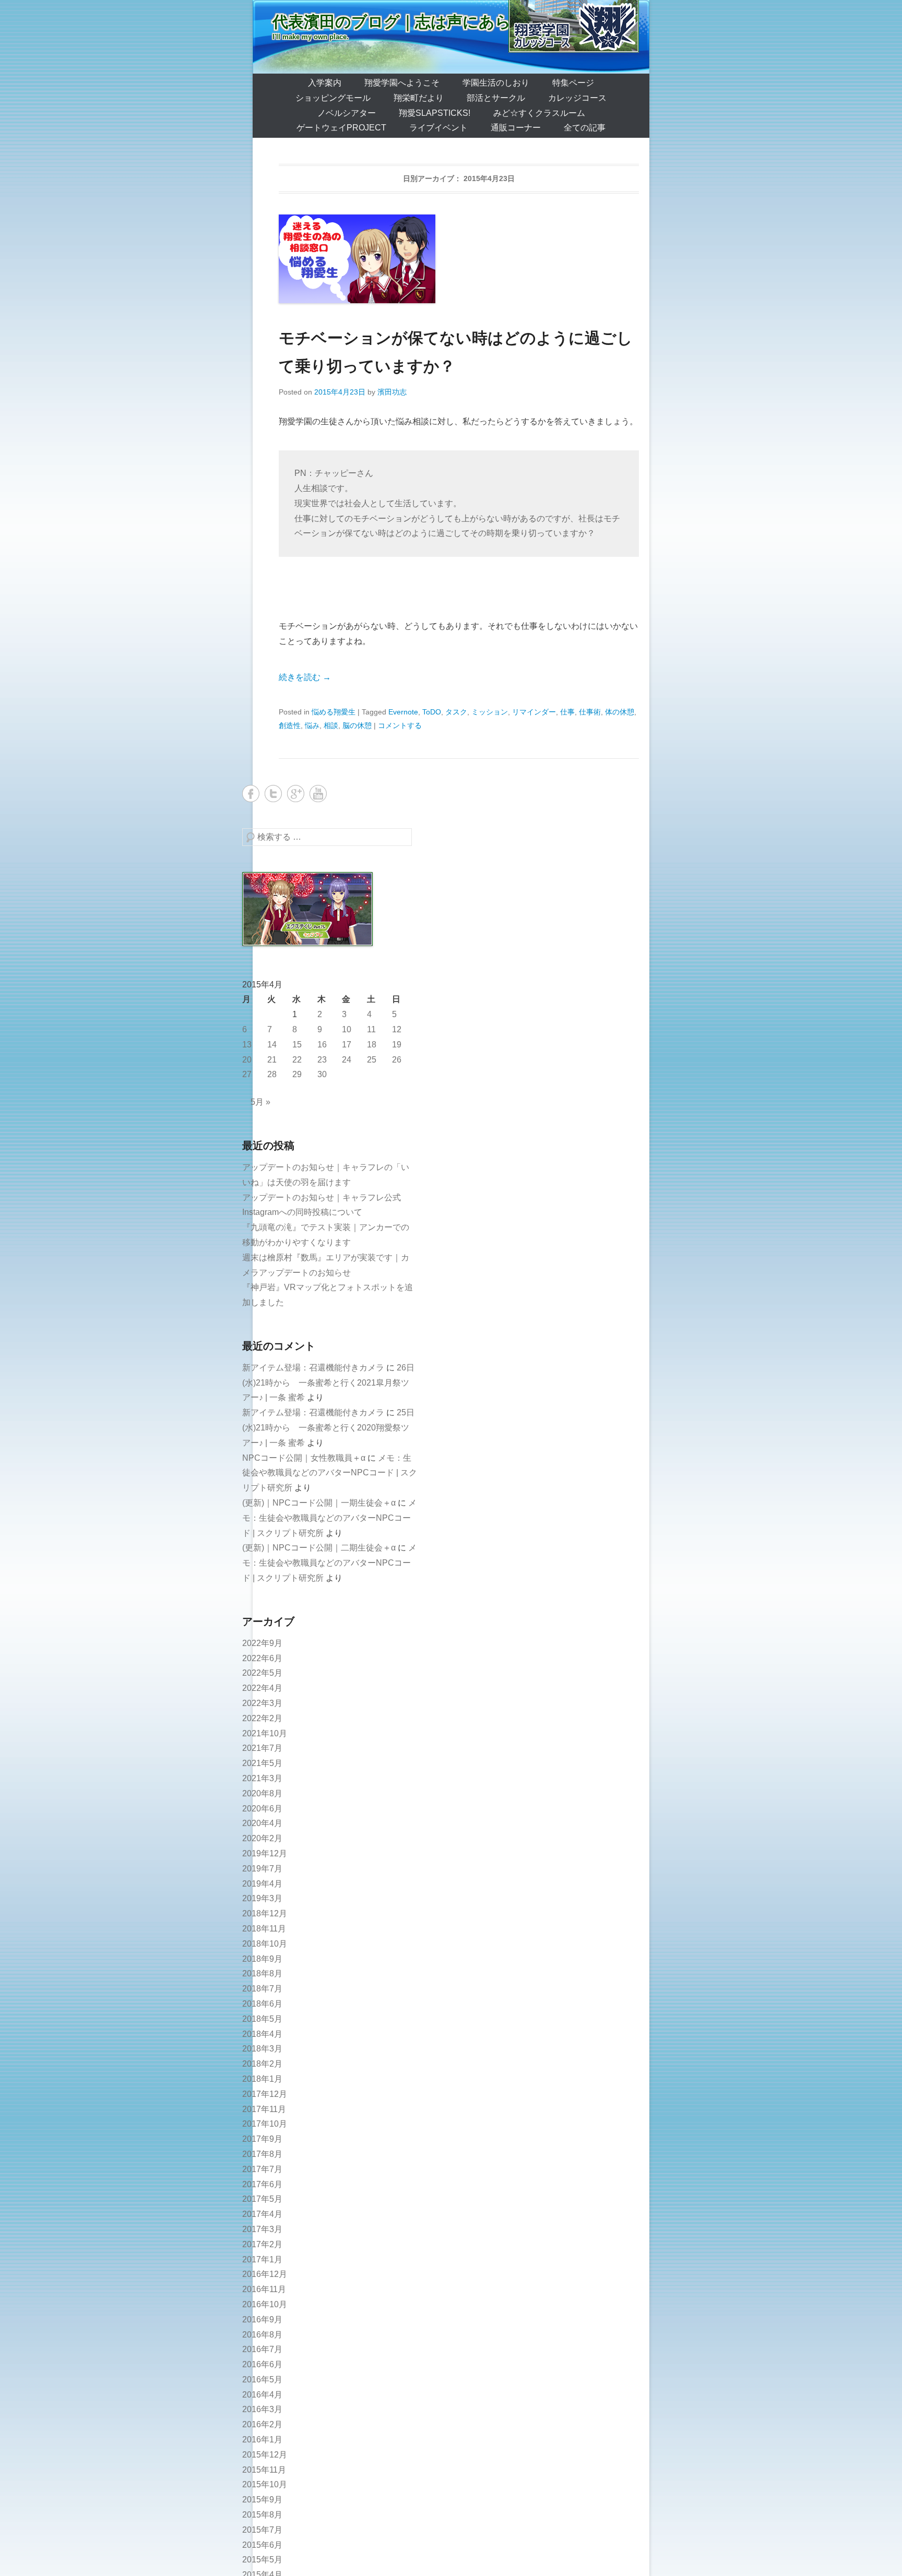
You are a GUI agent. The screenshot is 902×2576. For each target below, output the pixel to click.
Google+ (296, 794)
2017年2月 (262, 2244)
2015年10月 (265, 2484)
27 (247, 1074)
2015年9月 (262, 2500)
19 (397, 1045)
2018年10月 (265, 1944)
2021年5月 (262, 1763)
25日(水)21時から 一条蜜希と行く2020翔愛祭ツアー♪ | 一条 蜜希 (328, 1428)
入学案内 (325, 83)
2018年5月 (262, 2019)
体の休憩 (620, 712)
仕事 (567, 712)
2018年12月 (265, 1913)
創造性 (290, 725)
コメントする (400, 725)
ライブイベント (438, 128)
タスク (456, 712)
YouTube (318, 794)
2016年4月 (262, 2395)
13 (247, 1045)
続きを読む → (305, 677)
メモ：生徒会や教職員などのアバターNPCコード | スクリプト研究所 (330, 1473)
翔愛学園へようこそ (402, 83)
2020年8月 (262, 1793)
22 (297, 1060)
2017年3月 (262, 2229)
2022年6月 (262, 1658)
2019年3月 (262, 1898)
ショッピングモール (333, 98)
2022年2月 (262, 1718)
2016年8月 (262, 2335)
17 (347, 1045)
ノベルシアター (347, 113)
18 (372, 1045)
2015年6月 (262, 2545)
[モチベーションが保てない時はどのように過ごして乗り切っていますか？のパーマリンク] (459, 259)
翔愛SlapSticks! (435, 113)
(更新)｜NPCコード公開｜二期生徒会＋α (319, 1548)
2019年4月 (262, 1884)
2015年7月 (262, 2530)
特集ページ (573, 83)
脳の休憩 (357, 725)
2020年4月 (262, 1823)
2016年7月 (262, 2349)
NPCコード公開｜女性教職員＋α (304, 1458)
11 (371, 1029)
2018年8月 (262, 1973)
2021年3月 (262, 1778)
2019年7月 (262, 1869)
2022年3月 (262, 1703)
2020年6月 (262, 1809)
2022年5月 (262, 1673)
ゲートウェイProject (341, 128)
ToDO (432, 712)
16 (322, 1045)
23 (322, 1060)
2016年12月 (265, 2274)
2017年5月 (262, 2199)
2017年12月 (265, 2094)
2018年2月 (262, 2064)
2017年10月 (265, 2124)
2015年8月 (262, 2515)
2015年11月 (264, 2470)
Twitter (273, 794)
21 (272, 1060)
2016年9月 (262, 2319)
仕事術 (590, 712)
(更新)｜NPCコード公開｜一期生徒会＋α (319, 1503)
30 (322, 1074)
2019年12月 (265, 1853)
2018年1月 (262, 2079)
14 (272, 1045)
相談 (331, 725)
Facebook (251, 794)
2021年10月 (265, 1733)
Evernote (403, 712)
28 (272, 1074)
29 (297, 1074)
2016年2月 (262, 2424)
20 (247, 1060)
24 (347, 1060)
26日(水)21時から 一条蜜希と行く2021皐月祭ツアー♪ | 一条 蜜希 (328, 1383)
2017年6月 (262, 2184)
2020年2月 (262, 1838)
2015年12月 (265, 2455)
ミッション (490, 712)
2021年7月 (262, 1748)
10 (347, 1029)
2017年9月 (262, 2139)
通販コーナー (516, 128)
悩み (312, 725)
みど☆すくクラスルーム (539, 113)
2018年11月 (264, 1929)
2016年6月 (262, 2364)
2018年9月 (262, 1959)
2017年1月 (262, 2259)
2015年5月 (262, 2560)
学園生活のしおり (496, 83)
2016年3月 (262, 2409)
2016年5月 (262, 2380)
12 (397, 1029)
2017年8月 (262, 2154)
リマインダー (534, 712)
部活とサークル (496, 98)
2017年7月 (262, 2169)
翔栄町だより (419, 98)
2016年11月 (264, 2289)
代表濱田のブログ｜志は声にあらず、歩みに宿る (448, 22)
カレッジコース (577, 98)
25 (372, 1060)
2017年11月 (264, 2109)
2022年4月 (262, 1688)
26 (397, 1060)
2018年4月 (262, 2034)
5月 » (260, 1102)
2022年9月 (262, 1643)
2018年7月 (262, 1989)
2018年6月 (262, 2004)
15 (297, 1045)
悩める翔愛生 (334, 712)
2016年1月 (262, 2440)
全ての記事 (585, 128)
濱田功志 (392, 392)
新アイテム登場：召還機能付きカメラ (313, 1368)
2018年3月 (262, 2049)
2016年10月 (265, 2304)
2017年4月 (262, 2214)
